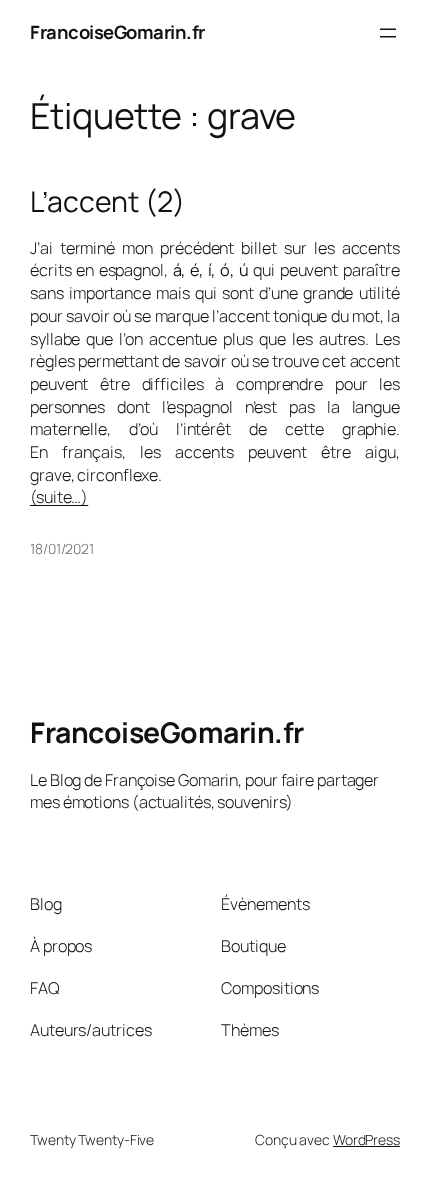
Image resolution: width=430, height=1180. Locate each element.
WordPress (366, 1139)
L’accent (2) (107, 202)
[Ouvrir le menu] (388, 33)
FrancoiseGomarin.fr (117, 32)
